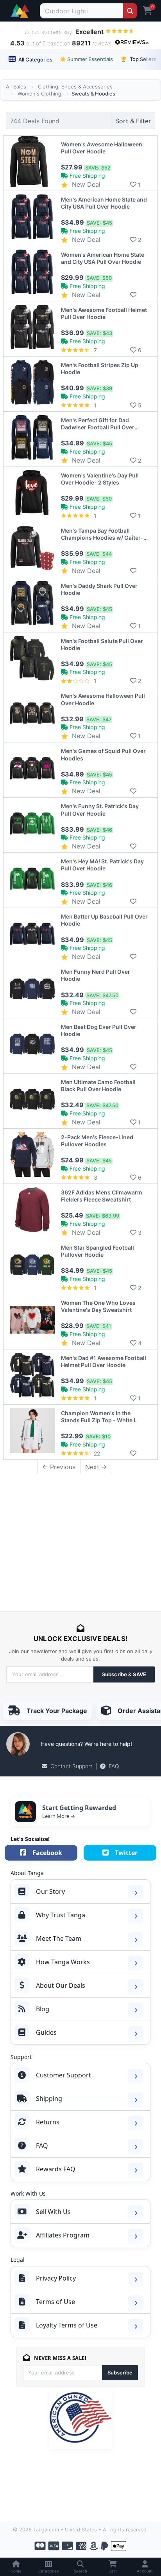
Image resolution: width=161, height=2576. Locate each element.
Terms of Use (55, 2302)
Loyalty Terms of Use (67, 2325)
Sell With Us (53, 2212)
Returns (48, 2122)
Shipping (49, 2099)
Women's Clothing (39, 94)
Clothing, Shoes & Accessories (75, 86)
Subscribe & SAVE (124, 1674)
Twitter (126, 1853)
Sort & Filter (133, 121)
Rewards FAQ (56, 2169)
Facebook (47, 1853)
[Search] (130, 11)
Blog (43, 2009)
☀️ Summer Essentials (86, 59)
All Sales (16, 86)
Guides (46, 2032)
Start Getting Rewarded (79, 1808)
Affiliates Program (63, 2235)
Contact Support (71, 1766)
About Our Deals (61, 1985)
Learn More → (59, 1816)
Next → (96, 1467)
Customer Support (64, 2075)
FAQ (114, 1766)
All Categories (35, 59)
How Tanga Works (63, 1962)
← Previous (59, 1467)
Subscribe (120, 2372)
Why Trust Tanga (61, 1915)
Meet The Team (59, 1938)
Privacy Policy (56, 2278)
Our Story (50, 1891)
